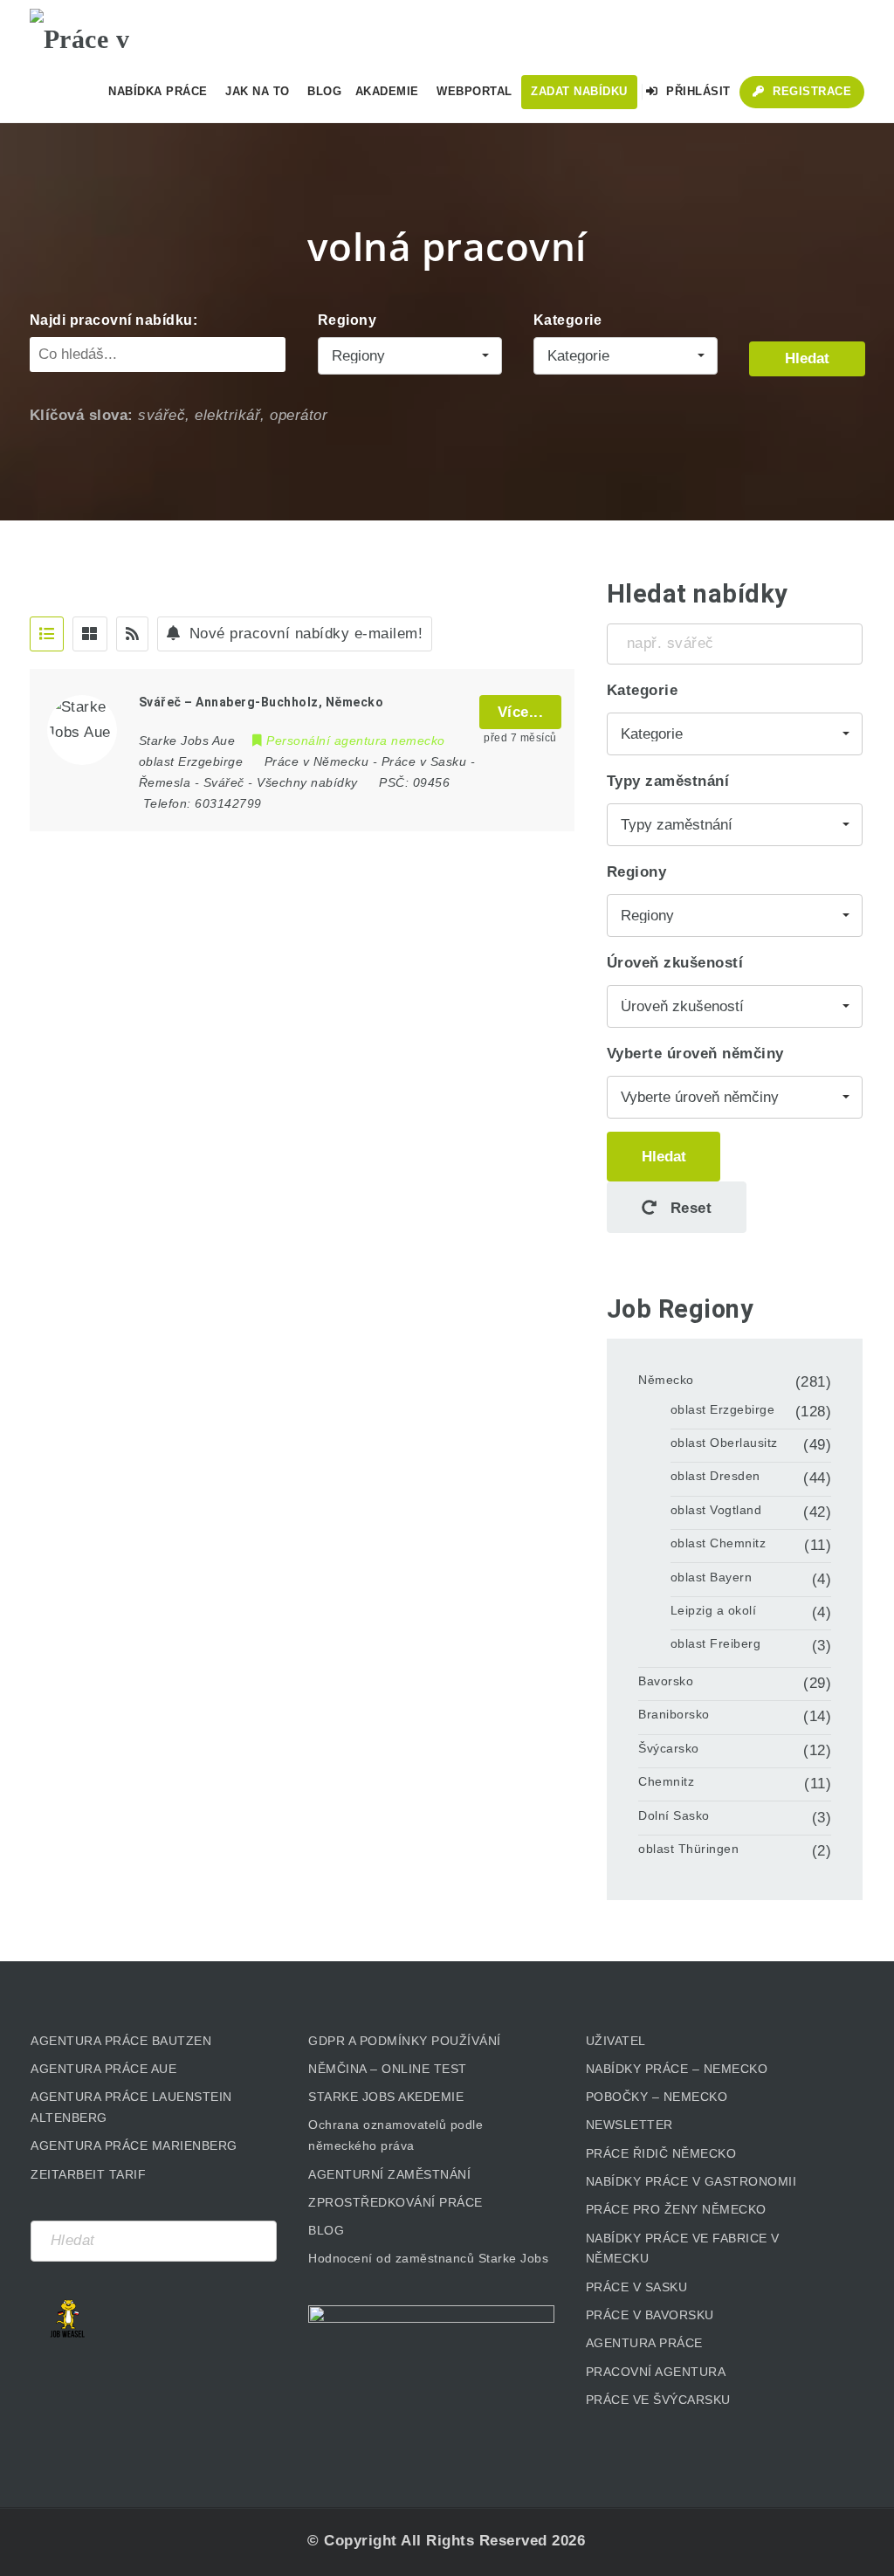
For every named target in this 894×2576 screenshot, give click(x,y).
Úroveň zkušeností (675, 963)
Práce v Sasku (424, 761)
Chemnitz (666, 1781)
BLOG (326, 2230)
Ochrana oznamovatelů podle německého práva (395, 2135)
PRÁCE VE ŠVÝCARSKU (658, 2400)
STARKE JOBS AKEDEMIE (386, 2097)
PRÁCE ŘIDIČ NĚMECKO (661, 2153)
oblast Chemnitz (719, 1543)
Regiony (347, 320)
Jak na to (258, 91)
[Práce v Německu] (117, 31)
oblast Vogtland (716, 1510)
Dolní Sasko (674, 1815)
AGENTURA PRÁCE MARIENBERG (134, 2146)
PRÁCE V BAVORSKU (650, 2315)
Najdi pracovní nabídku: (114, 320)
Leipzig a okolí (714, 1610)
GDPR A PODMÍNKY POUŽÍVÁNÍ (405, 2041)
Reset (688, 1208)
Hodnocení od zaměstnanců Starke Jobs (428, 2258)
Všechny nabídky (307, 782)
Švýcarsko (669, 1748)
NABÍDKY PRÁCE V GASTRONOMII (691, 2181)
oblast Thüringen (688, 1849)
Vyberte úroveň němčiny (695, 1054)
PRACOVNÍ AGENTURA (656, 2372)
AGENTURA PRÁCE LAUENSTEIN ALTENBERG (131, 2107)
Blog (324, 91)
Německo (666, 1380)
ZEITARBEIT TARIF (88, 2174)
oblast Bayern (712, 1577)
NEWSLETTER (629, 2125)
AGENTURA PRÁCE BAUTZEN (121, 2041)
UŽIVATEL (616, 2041)
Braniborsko (674, 1714)
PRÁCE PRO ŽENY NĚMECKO (676, 2209)
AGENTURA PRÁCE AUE (103, 2069)
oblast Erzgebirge (723, 1409)
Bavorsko (666, 1681)
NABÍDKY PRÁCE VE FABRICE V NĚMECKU (683, 2249)
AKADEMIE (387, 91)
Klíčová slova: (82, 415)
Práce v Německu (317, 761)
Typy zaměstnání (668, 781)
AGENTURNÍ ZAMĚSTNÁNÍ (389, 2174)
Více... (521, 712)
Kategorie (568, 320)
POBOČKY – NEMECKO (657, 2097)
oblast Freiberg (716, 1643)
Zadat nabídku (579, 91)
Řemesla (165, 782)
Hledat (807, 358)
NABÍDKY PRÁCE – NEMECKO (677, 2069)
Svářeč (224, 782)
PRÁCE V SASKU (637, 2287)
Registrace (811, 91)
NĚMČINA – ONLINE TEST (388, 2069)
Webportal (475, 91)
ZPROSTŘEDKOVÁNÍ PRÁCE (395, 2202)
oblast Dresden (715, 1476)
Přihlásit (697, 91)
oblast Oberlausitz (724, 1443)
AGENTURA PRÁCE (644, 2343)
